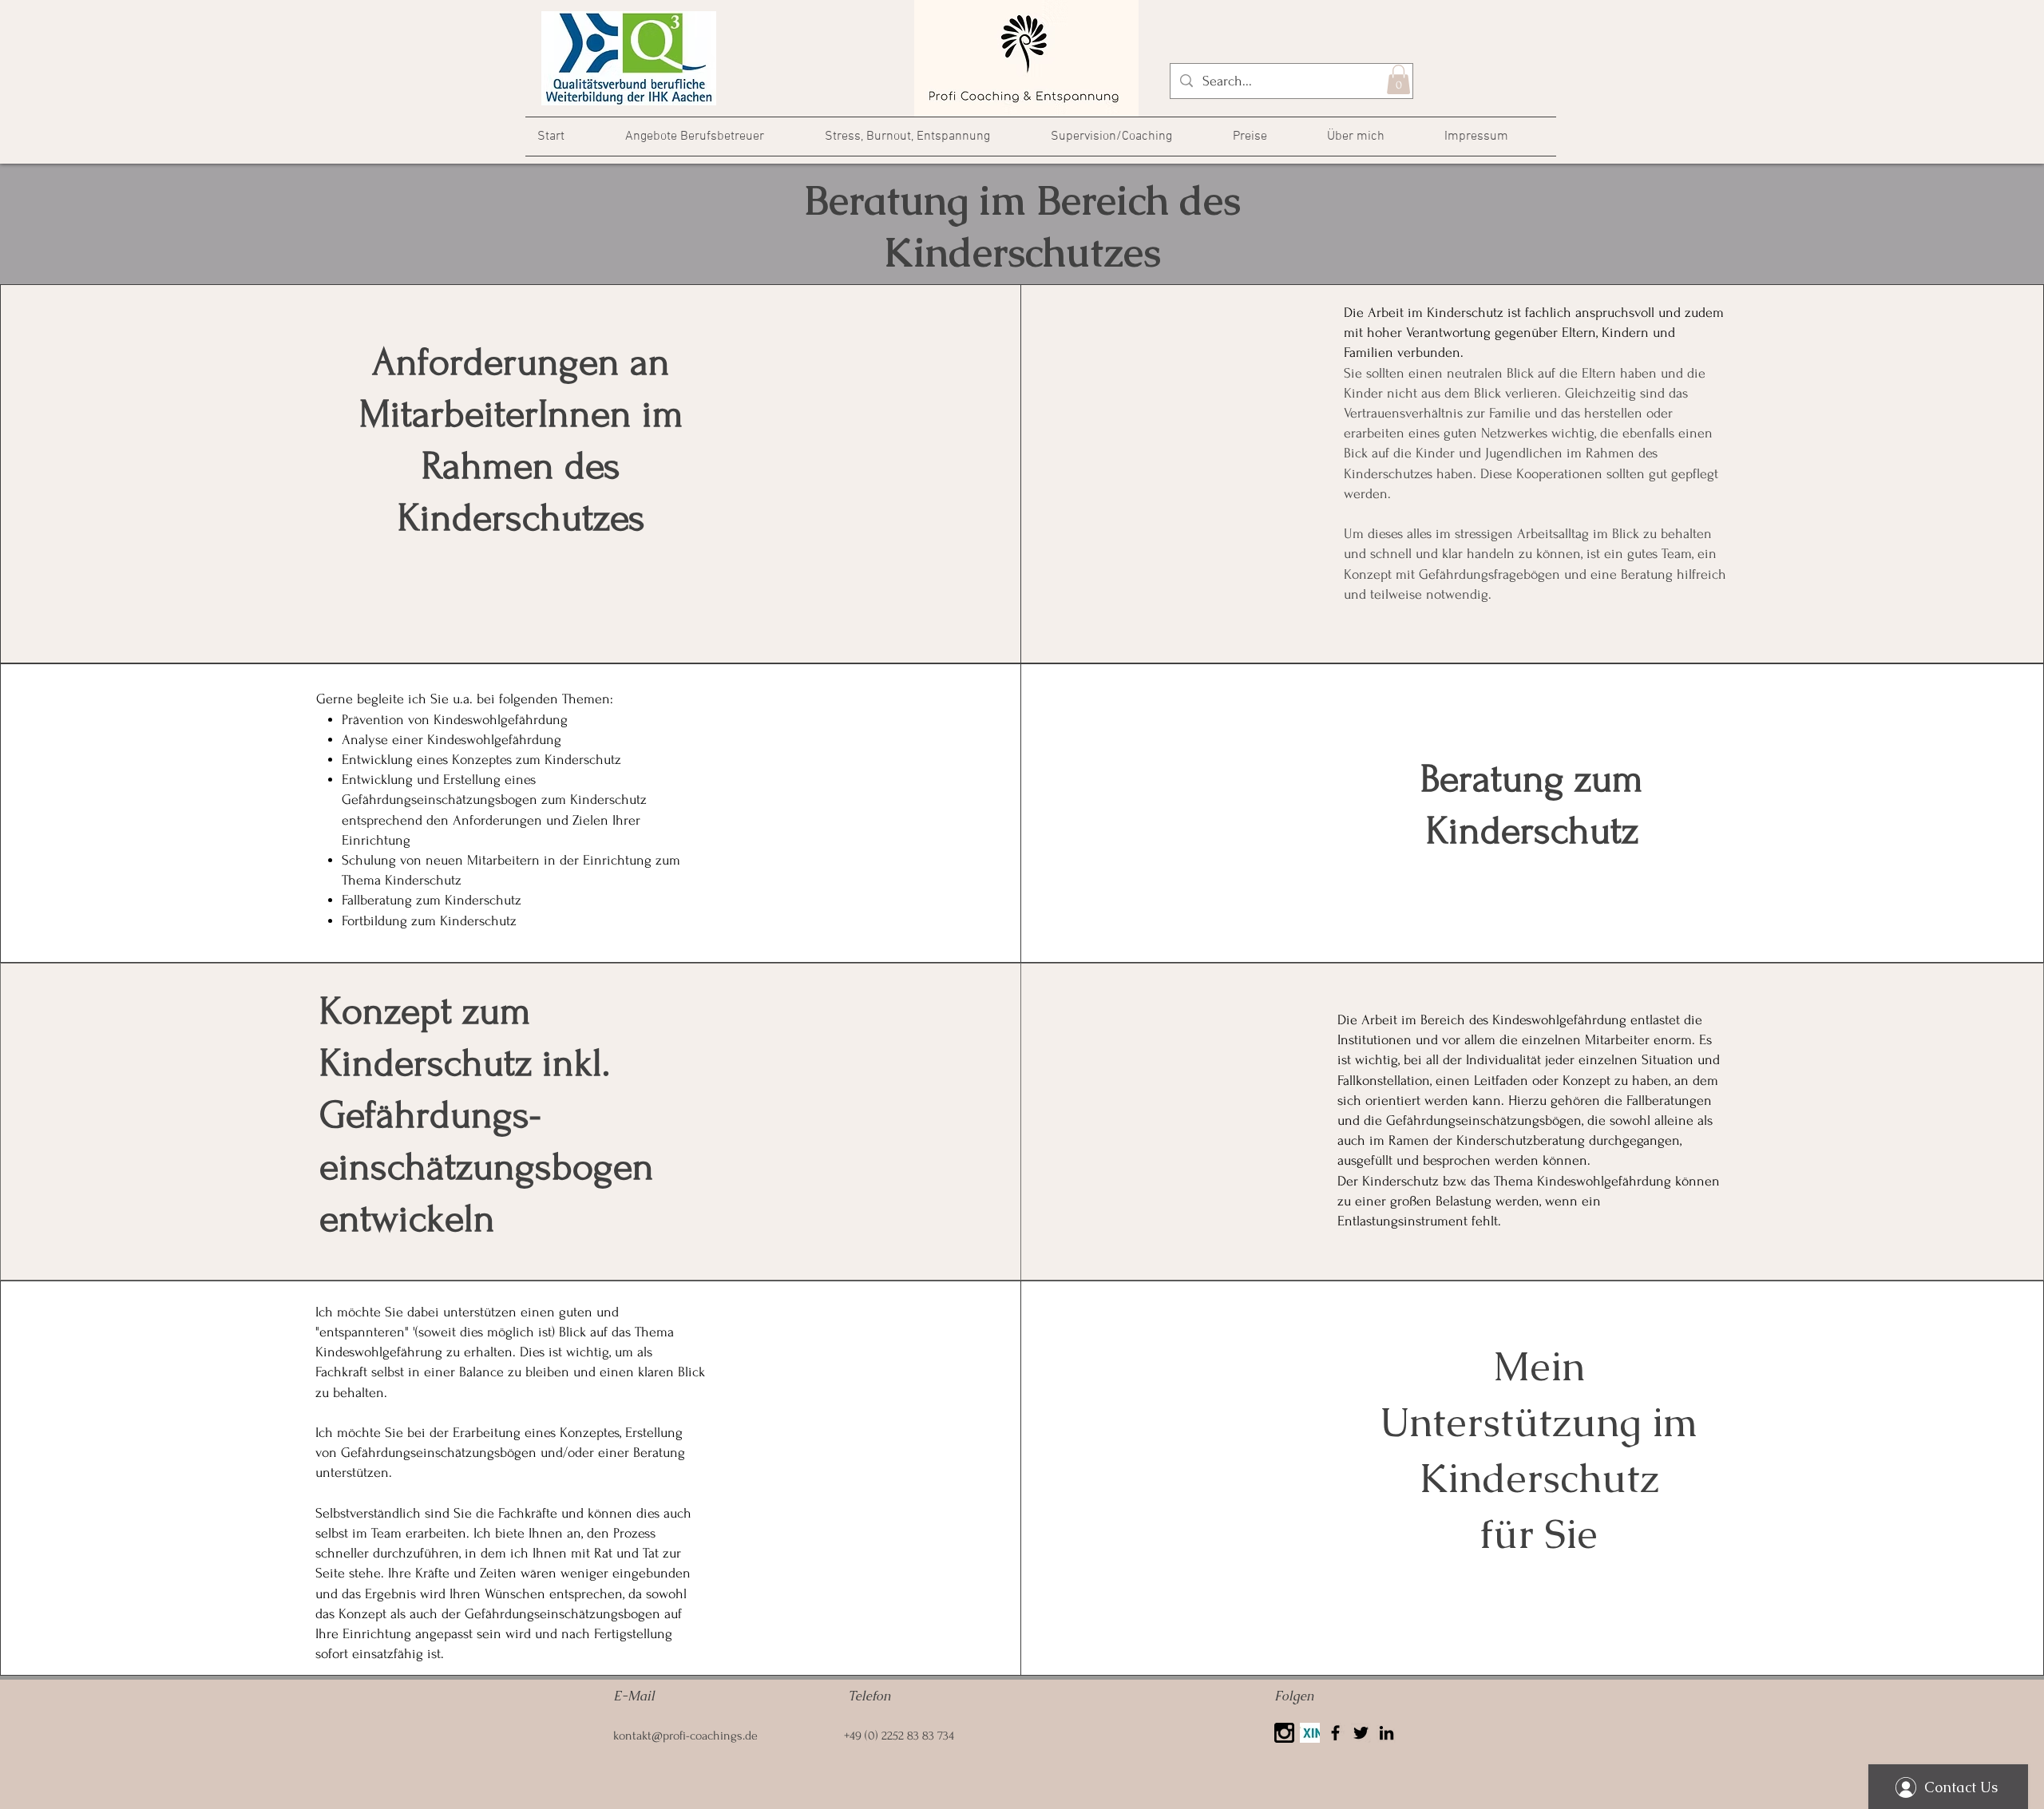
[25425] (1284, 1733)
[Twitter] (1361, 1733)
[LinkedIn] (1386, 1733)
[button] (1398, 79)
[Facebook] (1335, 1733)
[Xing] (1310, 1733)
